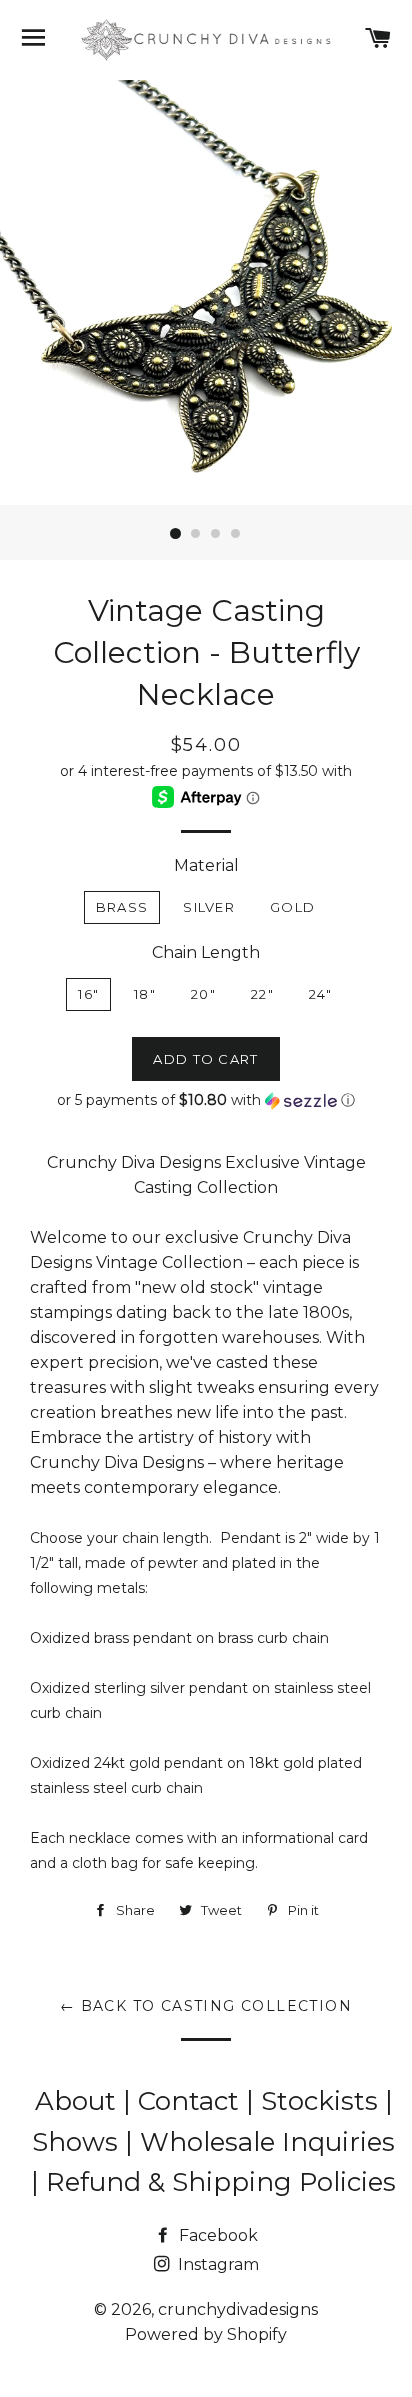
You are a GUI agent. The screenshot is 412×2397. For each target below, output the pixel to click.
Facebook (216, 2235)
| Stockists (315, 2101)
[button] (206, 1100)
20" (203, 994)
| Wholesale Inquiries (260, 2142)
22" (262, 994)
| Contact (184, 2101)
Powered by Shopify (206, 2334)
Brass (122, 907)
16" (88, 994)
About (79, 2101)
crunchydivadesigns (238, 2309)
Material (206, 865)
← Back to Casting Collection (206, 2006)
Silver (209, 907)
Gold (292, 907)
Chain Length (206, 952)
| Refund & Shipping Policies (213, 2182)
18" (145, 994)
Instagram (216, 2264)
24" (321, 994)
